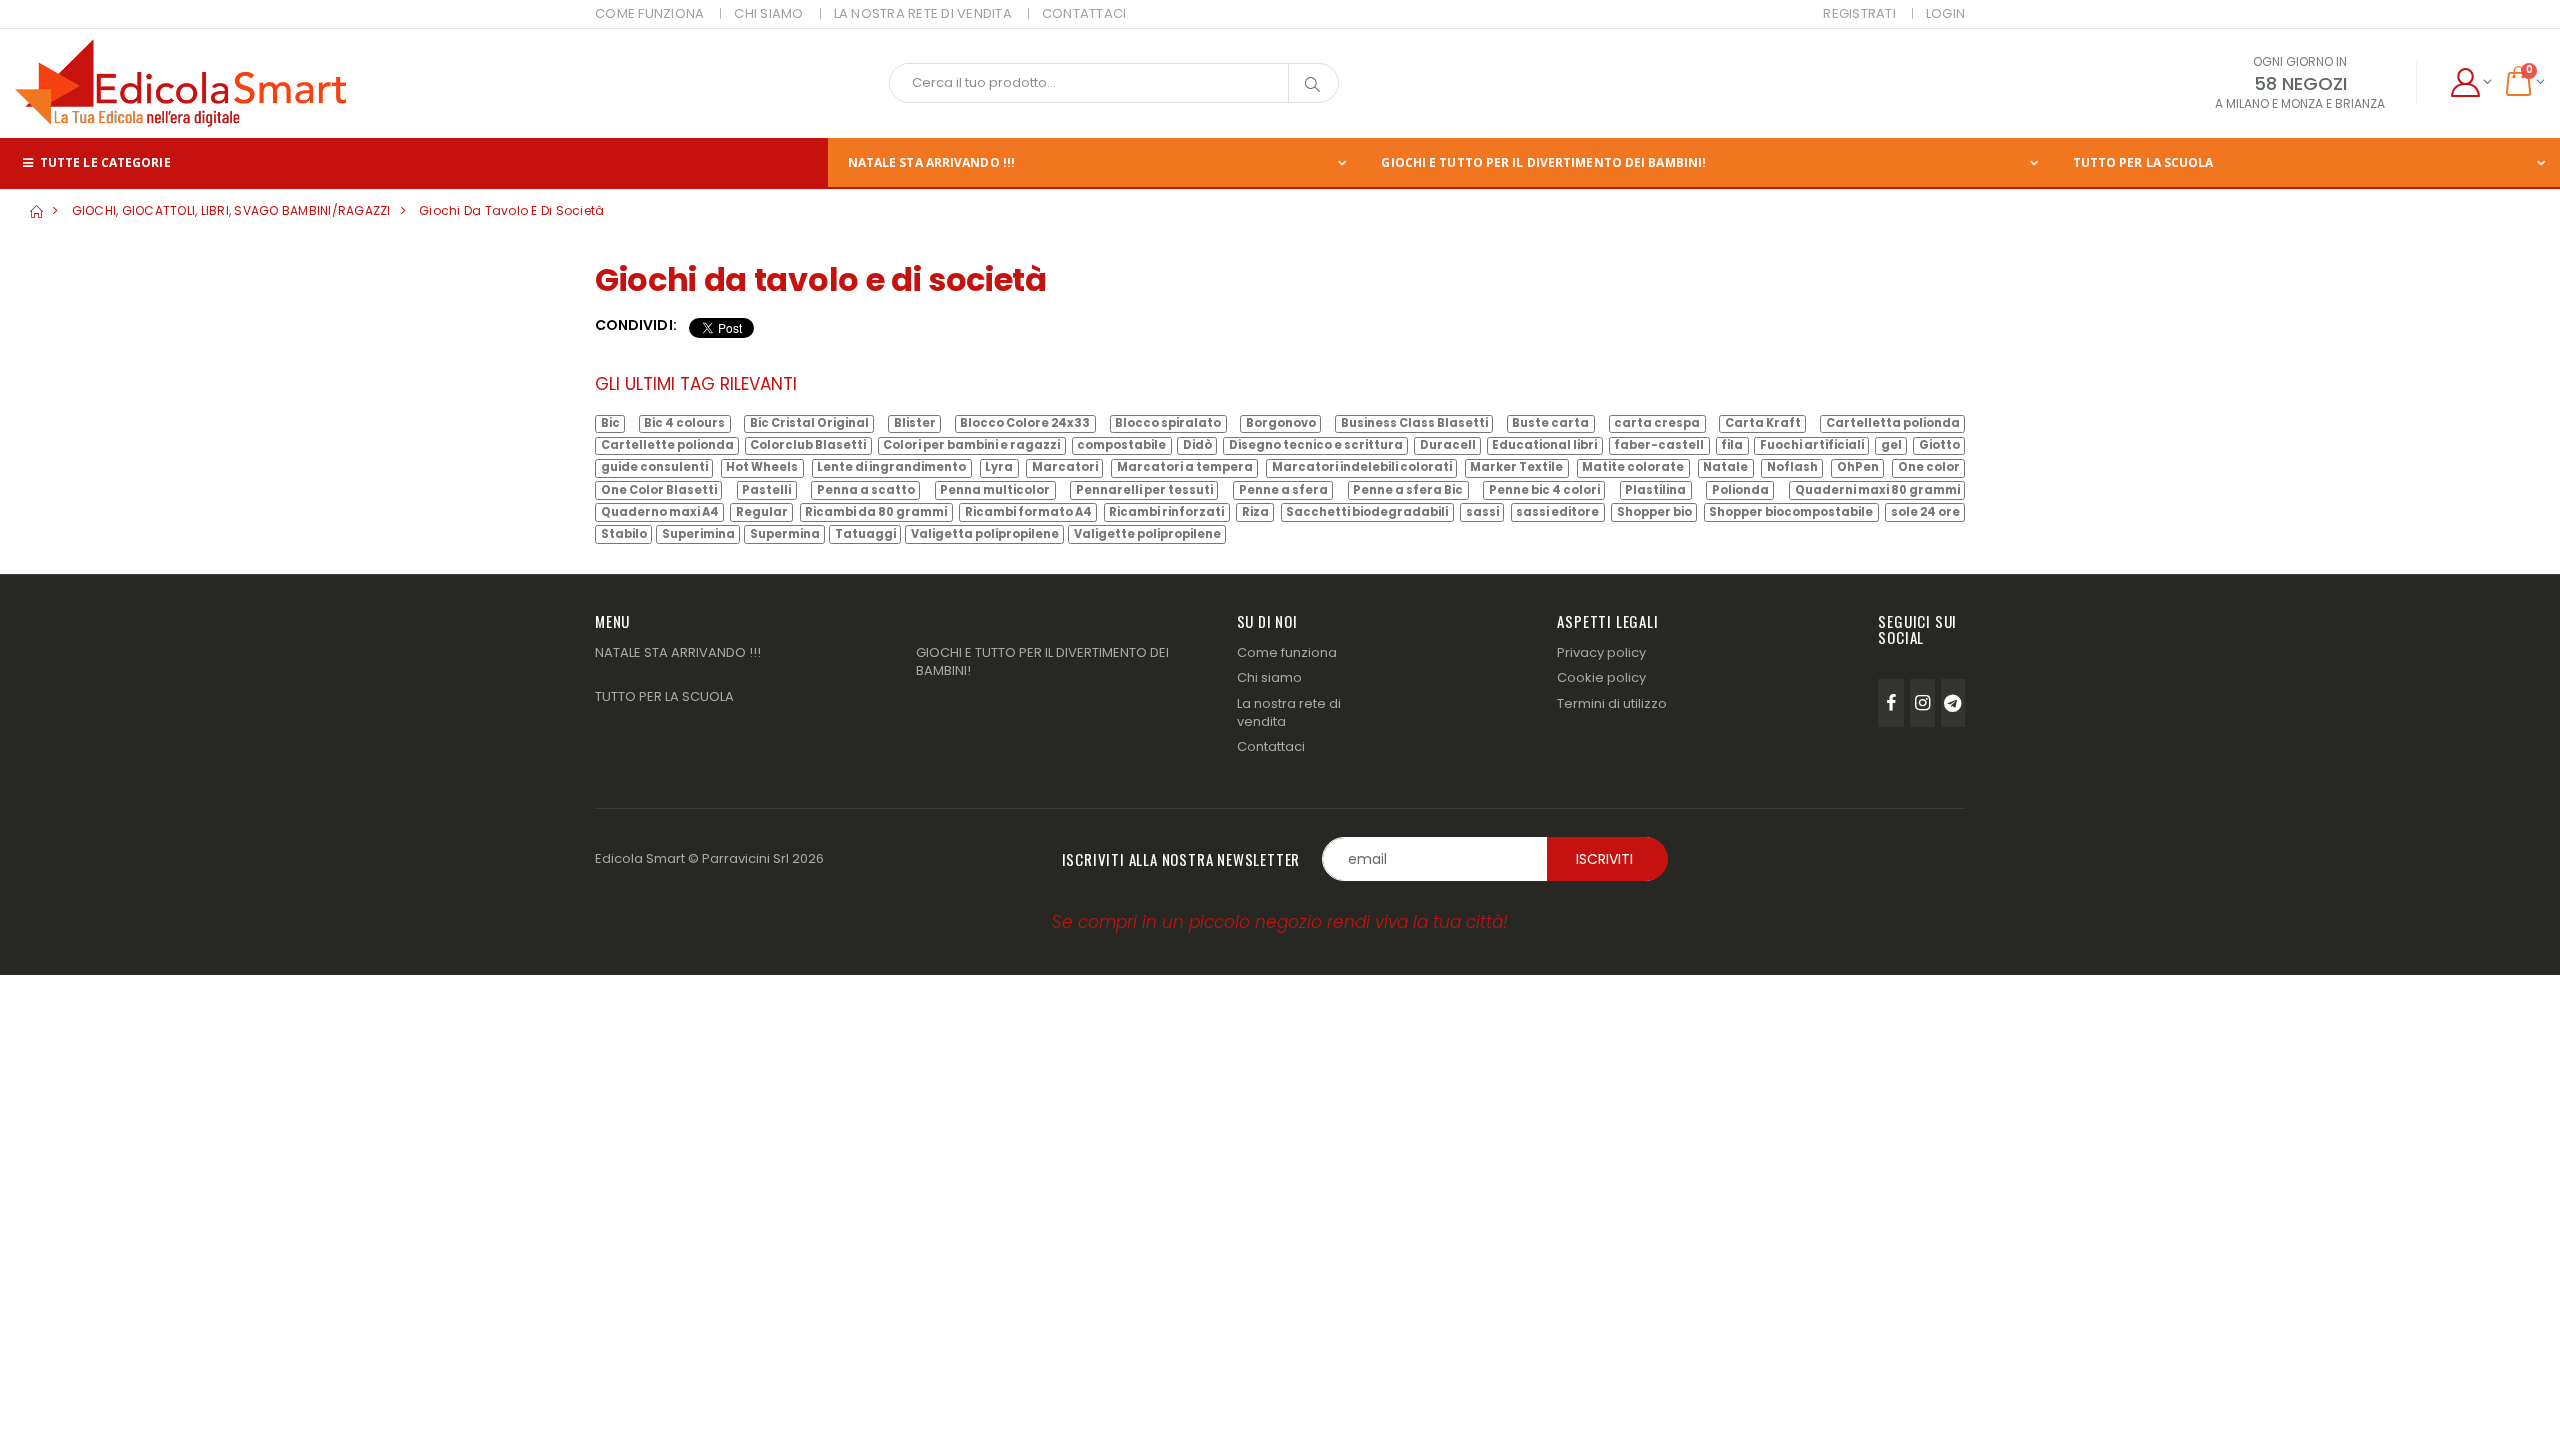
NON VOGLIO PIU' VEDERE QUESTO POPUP (1104, 852)
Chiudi (1575, 849)
